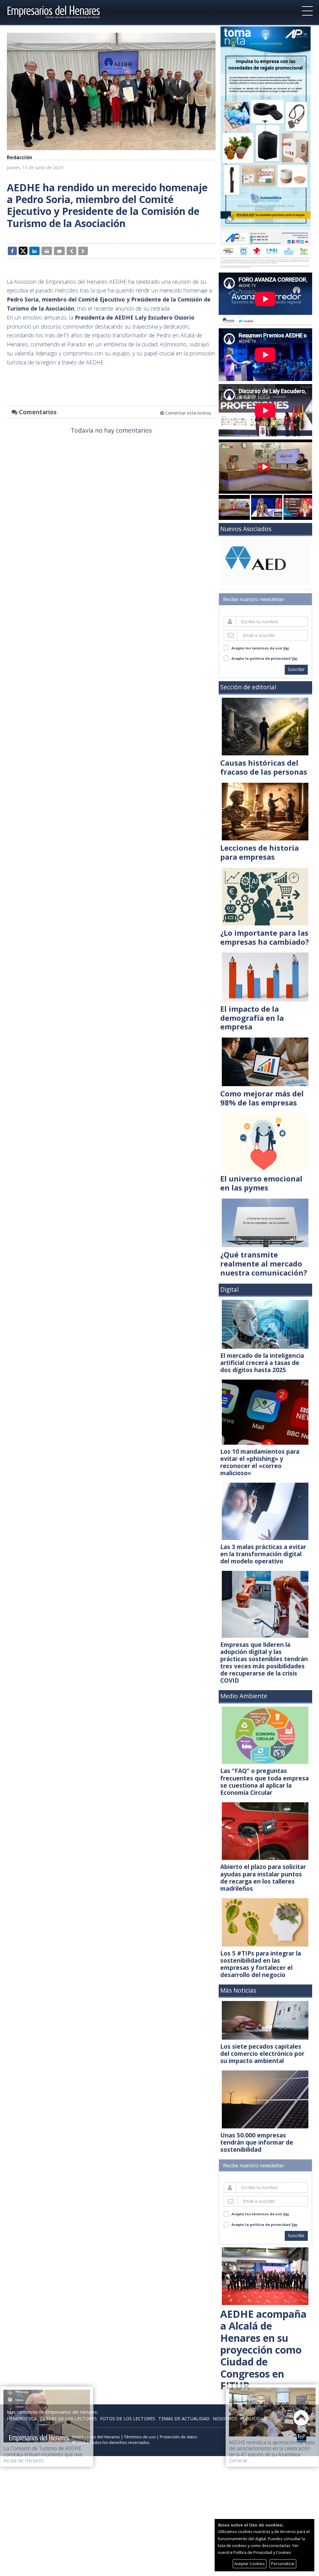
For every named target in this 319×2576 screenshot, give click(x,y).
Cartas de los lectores (68, 2419)
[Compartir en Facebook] (12, 251)
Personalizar (283, 2564)
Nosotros (225, 2419)
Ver (286, 648)
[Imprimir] (47, 251)
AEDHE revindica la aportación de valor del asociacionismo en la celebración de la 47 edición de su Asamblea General (272, 2451)
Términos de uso (140, 2437)
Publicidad (254, 2419)
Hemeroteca (22, 2419)
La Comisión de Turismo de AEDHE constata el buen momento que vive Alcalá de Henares (43, 2454)
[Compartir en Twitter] (23, 250)
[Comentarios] (59, 251)
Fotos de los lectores (128, 2419)
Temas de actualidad (184, 2419)
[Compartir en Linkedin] (34, 251)
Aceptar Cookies (250, 2564)
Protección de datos (179, 2437)
